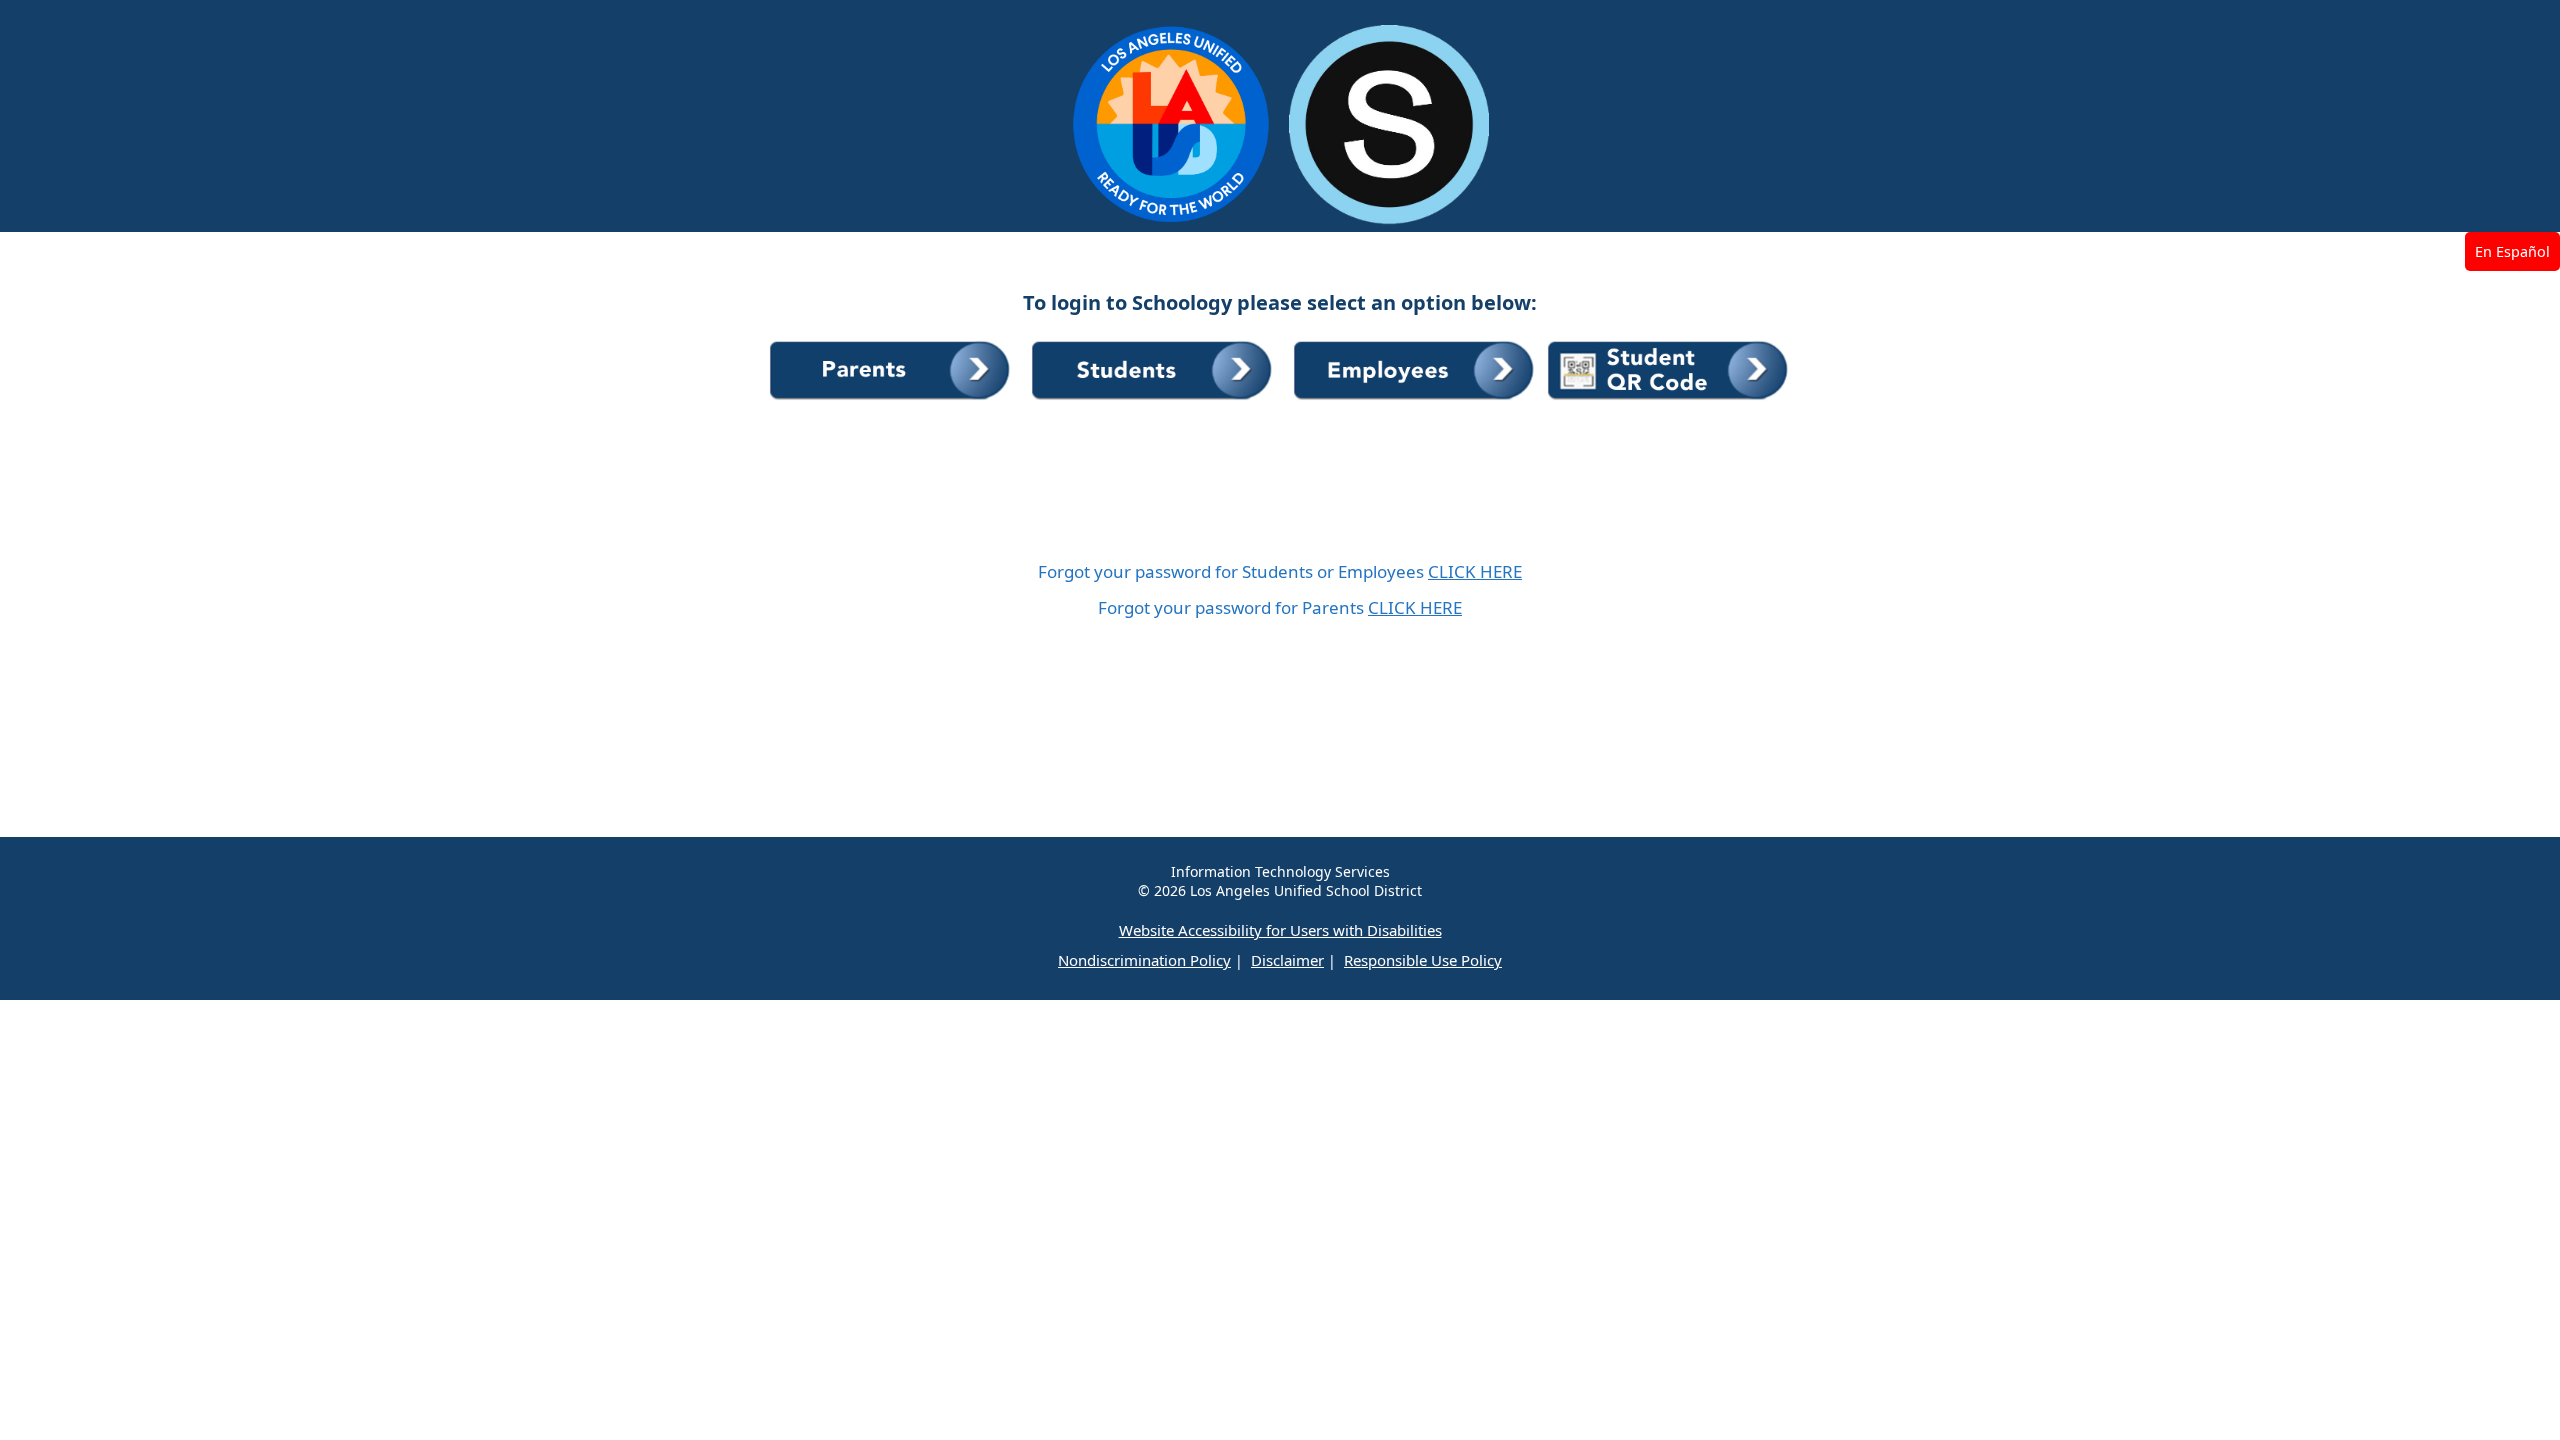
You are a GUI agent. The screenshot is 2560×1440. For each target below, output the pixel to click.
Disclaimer (1287, 960)
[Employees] (1417, 400)
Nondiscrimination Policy (1144, 960)
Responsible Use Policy (1423, 960)
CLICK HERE (1475, 571)
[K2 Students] (1669, 400)
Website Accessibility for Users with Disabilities (1280, 930)
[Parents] (893, 400)
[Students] (1155, 400)
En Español (2512, 251)
